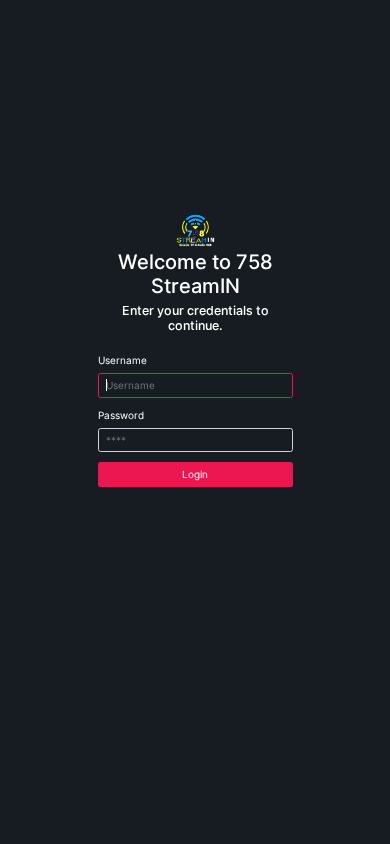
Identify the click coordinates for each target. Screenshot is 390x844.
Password (121, 415)
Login (195, 474)
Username (122, 360)
